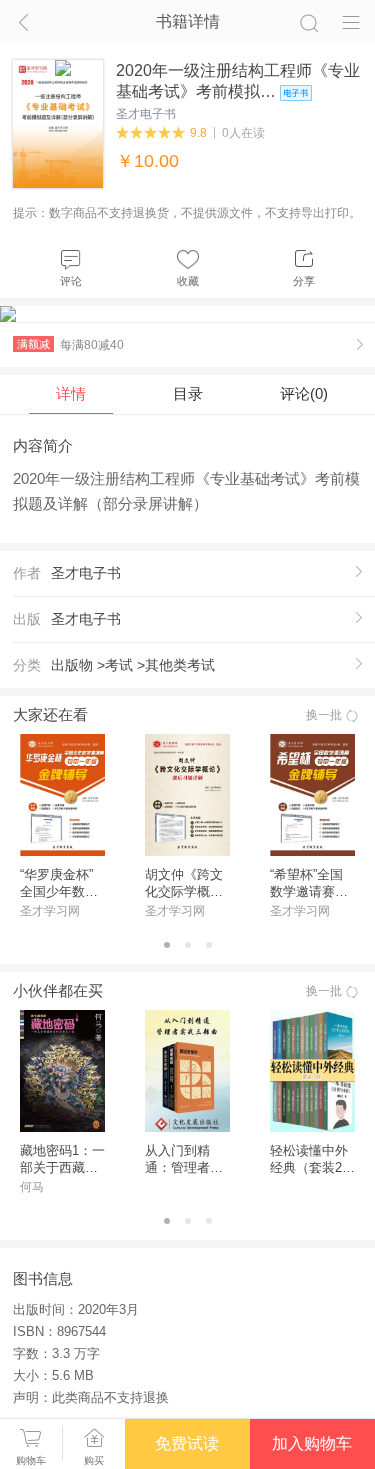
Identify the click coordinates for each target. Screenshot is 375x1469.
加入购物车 (312, 1443)
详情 (71, 393)
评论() (304, 393)
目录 (188, 393)
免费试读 (187, 1443)
